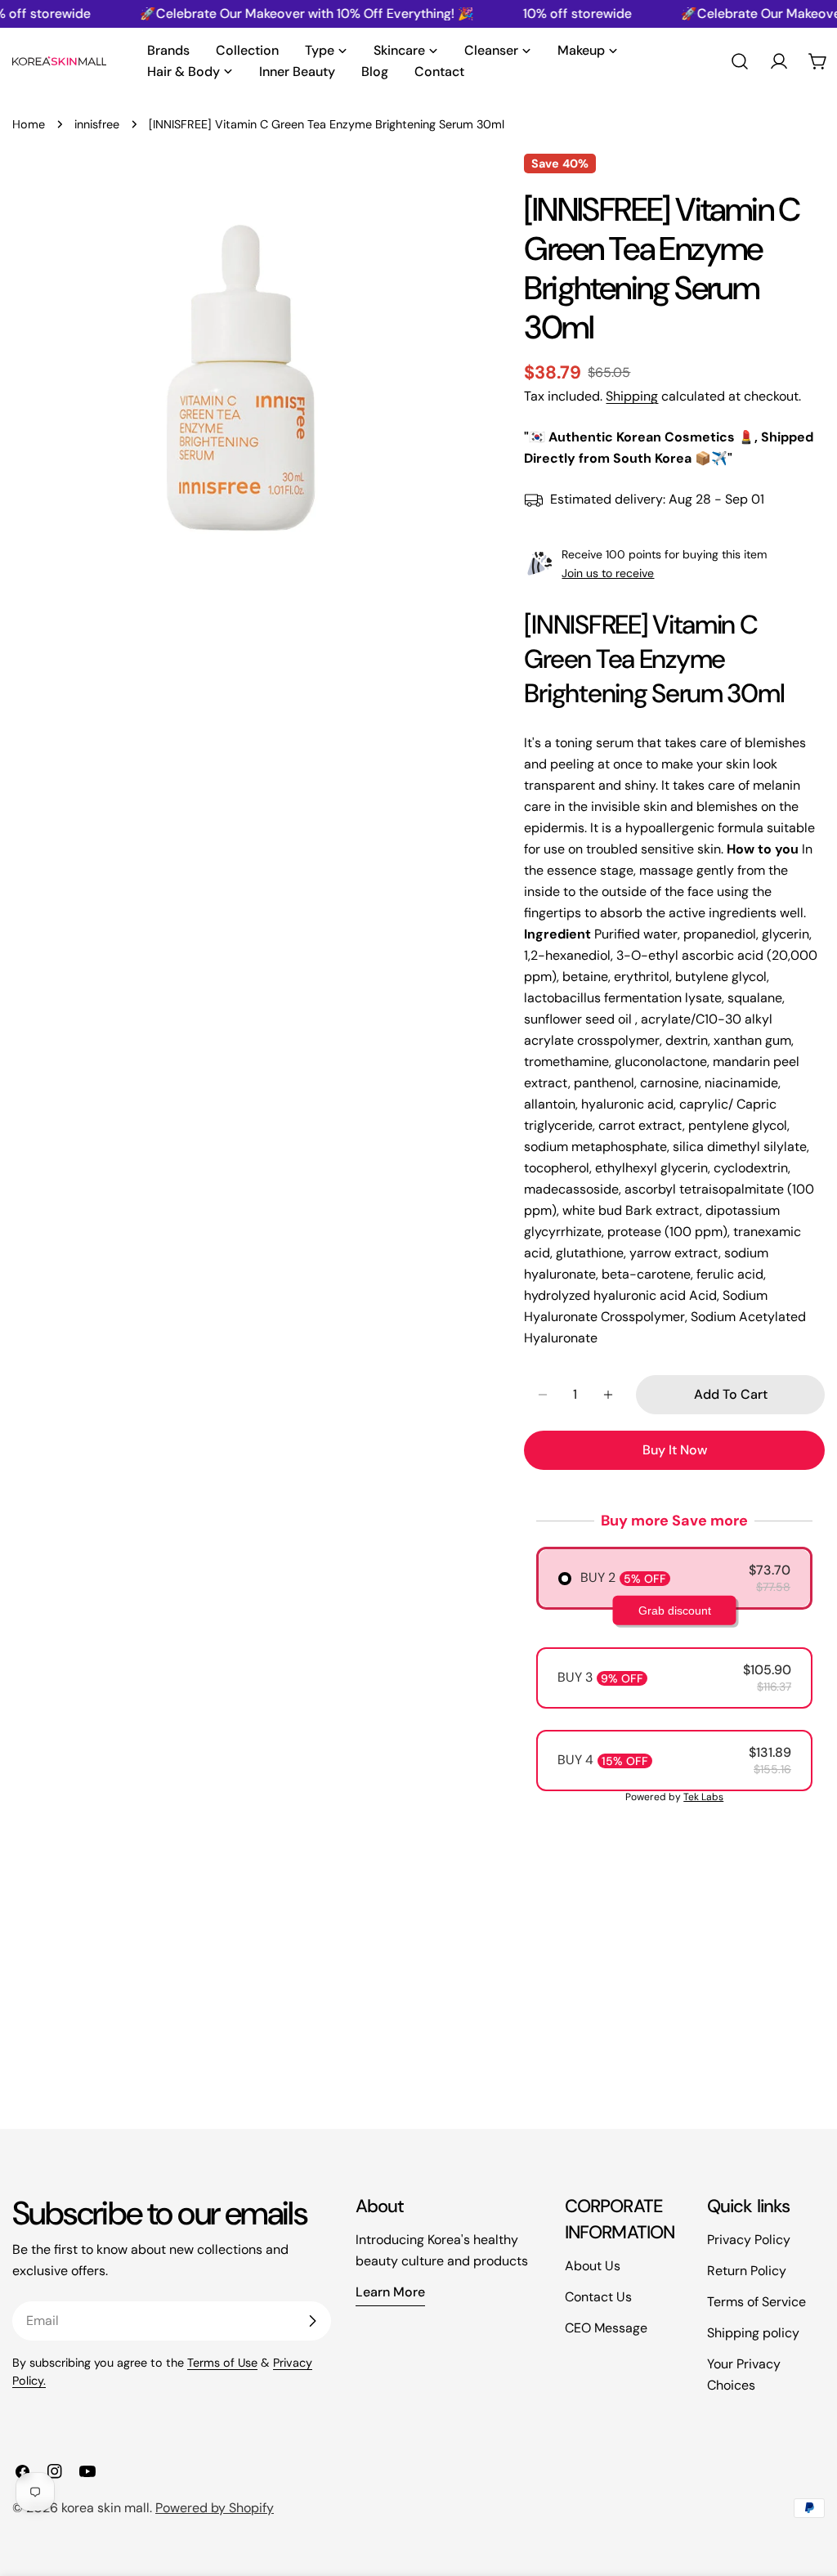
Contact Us (598, 2297)
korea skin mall (105, 2508)
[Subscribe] (312, 2321)
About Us (593, 2266)
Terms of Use (222, 2363)
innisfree (97, 124)
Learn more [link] (390, 2292)
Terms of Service (756, 2302)
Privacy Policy (749, 2240)
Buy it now (675, 1450)
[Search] (740, 61)
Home (29, 124)
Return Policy (747, 2271)
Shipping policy (753, 2333)
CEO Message (606, 2328)
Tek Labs (703, 1797)
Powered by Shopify (215, 2508)
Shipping (632, 396)
